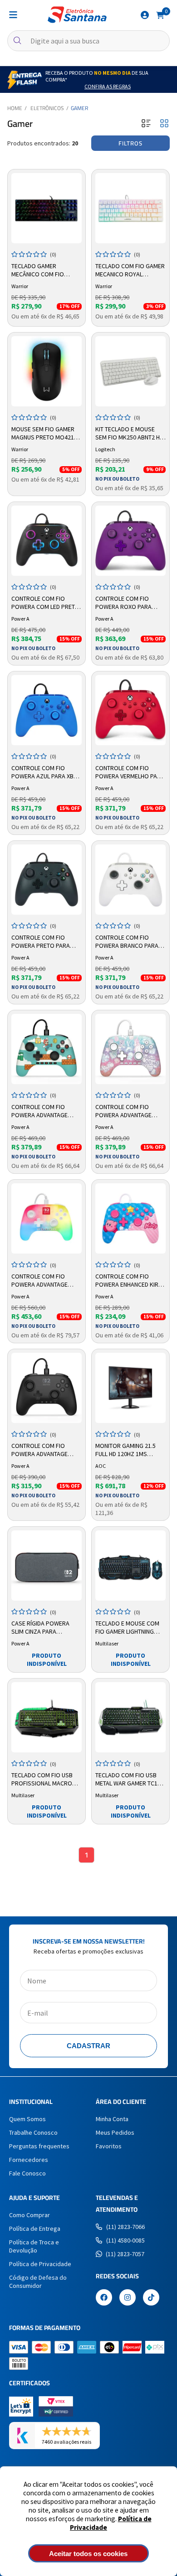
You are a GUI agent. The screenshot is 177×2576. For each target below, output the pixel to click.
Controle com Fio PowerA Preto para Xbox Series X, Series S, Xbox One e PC (45, 942)
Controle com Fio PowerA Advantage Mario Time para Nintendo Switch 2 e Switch (40, 1111)
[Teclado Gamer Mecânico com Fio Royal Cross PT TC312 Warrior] (47, 208)
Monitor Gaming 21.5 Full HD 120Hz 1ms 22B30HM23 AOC (125, 1450)
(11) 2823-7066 (125, 2227)
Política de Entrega (35, 2229)
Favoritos (109, 2146)
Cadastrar (88, 2046)
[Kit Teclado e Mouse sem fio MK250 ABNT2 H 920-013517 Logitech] (130, 371)
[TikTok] (151, 2298)
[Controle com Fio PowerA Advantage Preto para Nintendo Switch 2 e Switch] (47, 1388)
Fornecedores (29, 2160)
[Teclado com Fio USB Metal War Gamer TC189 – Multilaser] (130, 1717)
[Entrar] (145, 15)
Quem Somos (27, 2119)
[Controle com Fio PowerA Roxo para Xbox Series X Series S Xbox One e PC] (130, 541)
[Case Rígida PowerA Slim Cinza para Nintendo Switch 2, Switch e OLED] (47, 1565)
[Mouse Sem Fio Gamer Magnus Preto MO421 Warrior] (47, 371)
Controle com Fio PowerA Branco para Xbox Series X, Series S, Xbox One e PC (129, 942)
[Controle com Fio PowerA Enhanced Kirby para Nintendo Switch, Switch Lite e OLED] (130, 1218)
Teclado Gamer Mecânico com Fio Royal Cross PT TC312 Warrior (43, 270)
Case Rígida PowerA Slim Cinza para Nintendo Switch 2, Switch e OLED (40, 1628)
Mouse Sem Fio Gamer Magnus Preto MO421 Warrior (43, 434)
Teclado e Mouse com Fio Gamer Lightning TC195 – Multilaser (127, 1628)
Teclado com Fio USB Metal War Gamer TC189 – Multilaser (130, 1780)
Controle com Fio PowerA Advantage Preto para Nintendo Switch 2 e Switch (42, 1450)
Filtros (130, 143)
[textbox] (88, 41)
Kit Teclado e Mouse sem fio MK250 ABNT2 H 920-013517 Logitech (128, 434)
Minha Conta (112, 2119)
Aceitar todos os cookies (88, 2554)
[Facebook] (104, 2298)
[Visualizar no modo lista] (146, 124)
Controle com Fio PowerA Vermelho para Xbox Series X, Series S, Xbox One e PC (130, 772)
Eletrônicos (47, 108)
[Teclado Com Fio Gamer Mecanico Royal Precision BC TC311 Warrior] (130, 208)
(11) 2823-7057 (125, 2254)
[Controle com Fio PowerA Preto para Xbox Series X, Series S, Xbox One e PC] (47, 880)
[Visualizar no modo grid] (164, 124)
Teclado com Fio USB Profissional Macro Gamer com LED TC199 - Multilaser (44, 1780)
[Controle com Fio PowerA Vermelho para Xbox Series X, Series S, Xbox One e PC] (130, 710)
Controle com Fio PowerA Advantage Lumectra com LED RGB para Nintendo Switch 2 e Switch (46, 1281)
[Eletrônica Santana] (77, 15)
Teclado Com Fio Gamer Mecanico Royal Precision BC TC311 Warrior (130, 270)
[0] (160, 14)
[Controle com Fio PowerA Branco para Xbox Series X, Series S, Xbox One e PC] (130, 880)
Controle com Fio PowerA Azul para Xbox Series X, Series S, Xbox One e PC (46, 772)
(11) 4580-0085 (125, 2240)
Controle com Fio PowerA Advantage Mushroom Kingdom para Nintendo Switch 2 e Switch (130, 1111)
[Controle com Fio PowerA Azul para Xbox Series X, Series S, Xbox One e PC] (47, 710)
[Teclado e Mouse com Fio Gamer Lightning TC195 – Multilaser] (130, 1565)
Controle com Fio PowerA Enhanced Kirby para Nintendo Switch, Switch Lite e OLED (130, 1281)
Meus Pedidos (115, 2132)
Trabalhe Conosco (33, 2132)
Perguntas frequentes (39, 2146)
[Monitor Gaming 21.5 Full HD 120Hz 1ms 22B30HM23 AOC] (130, 1388)
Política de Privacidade (40, 2264)
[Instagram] (128, 2298)
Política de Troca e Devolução (34, 2246)
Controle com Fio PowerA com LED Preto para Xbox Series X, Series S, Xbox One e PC (45, 603)
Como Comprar (29, 2215)
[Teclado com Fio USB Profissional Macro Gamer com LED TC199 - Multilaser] (47, 1717)
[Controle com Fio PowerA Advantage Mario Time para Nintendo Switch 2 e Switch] (47, 1049)
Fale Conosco (27, 2173)
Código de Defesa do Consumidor (38, 2282)
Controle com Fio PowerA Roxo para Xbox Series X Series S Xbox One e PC (127, 603)
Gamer (79, 108)
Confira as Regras (108, 86)
